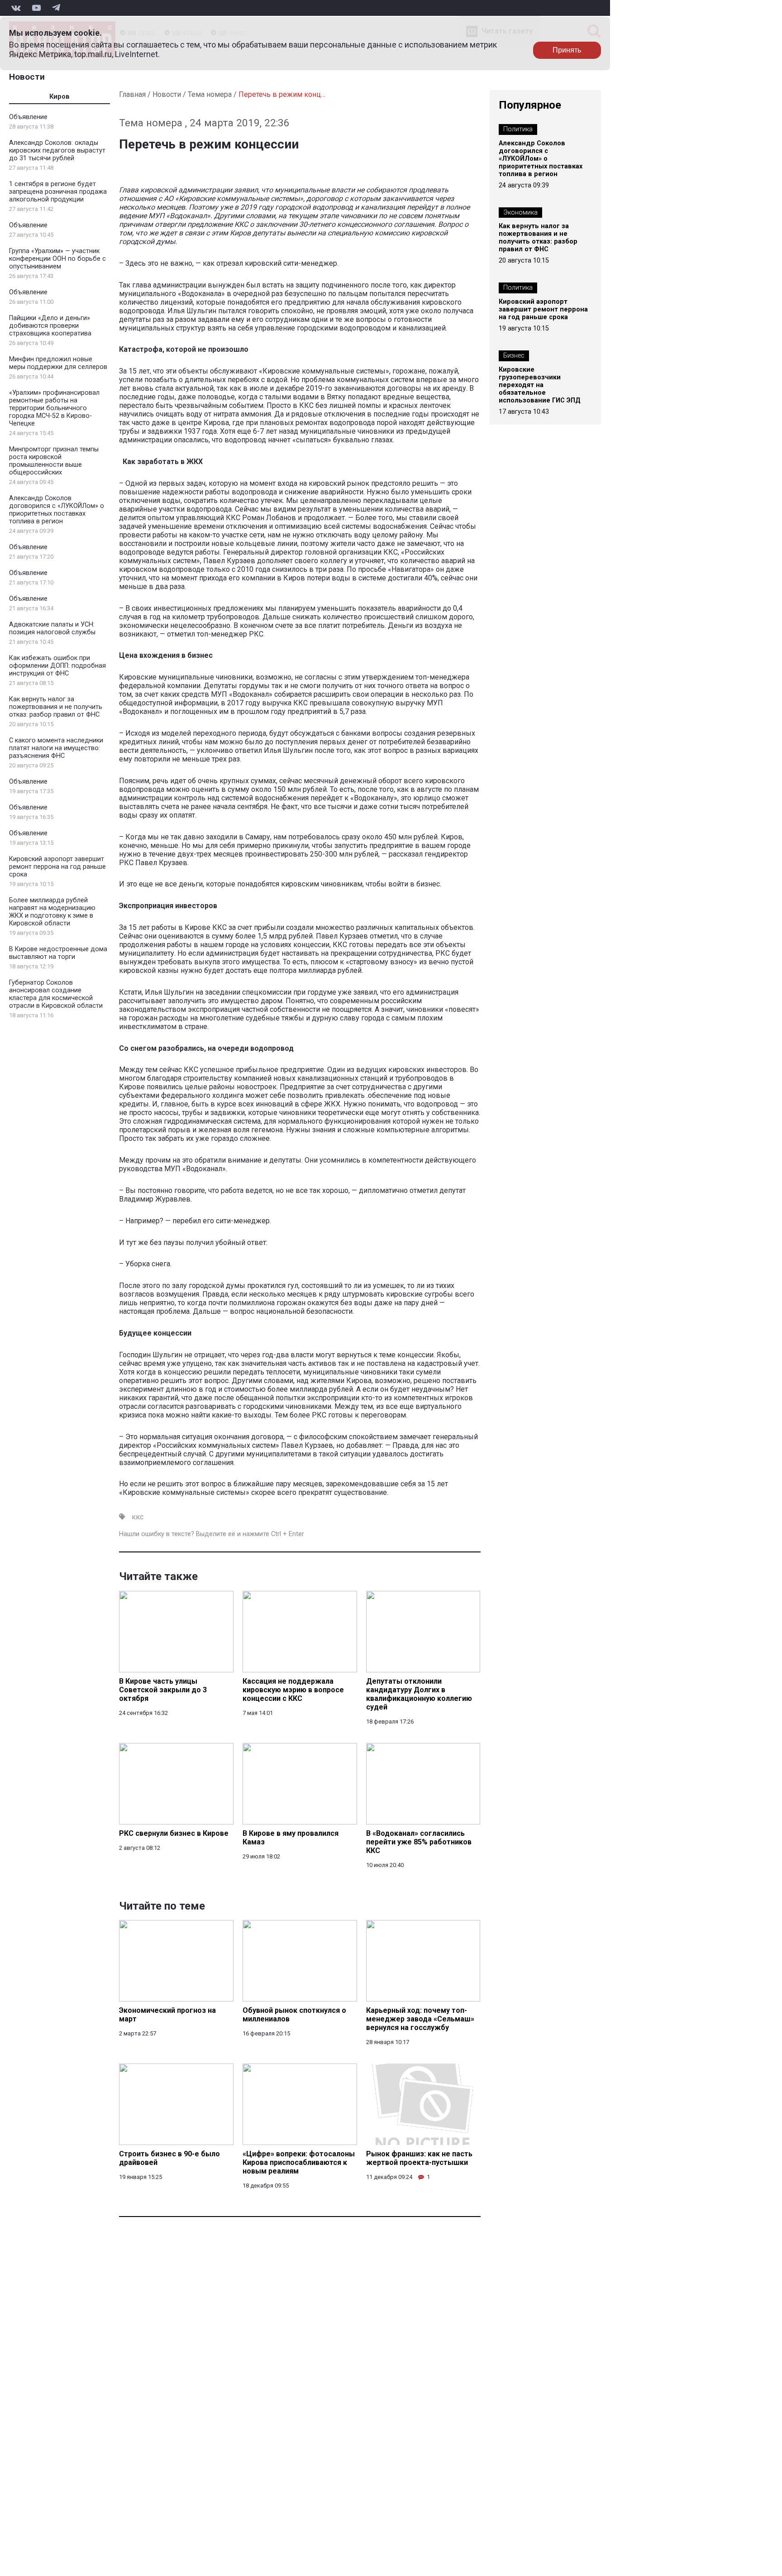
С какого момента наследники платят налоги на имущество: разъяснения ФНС (56, 748)
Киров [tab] (60, 97)
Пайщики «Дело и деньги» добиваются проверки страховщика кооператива (50, 326)
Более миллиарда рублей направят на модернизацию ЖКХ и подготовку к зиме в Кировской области (52, 912)
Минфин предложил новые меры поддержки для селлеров (58, 363)
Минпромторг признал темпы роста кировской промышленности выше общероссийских (54, 461)
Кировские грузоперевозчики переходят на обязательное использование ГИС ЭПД (540, 385)
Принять (567, 50)
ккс (138, 1517)
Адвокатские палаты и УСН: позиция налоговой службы (52, 628)
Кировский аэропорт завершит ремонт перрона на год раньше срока (57, 867)
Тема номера (210, 94)
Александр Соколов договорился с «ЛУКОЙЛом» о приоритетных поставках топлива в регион (57, 510)
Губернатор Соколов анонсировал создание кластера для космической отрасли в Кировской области (56, 994)
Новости (27, 77)
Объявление (28, 117)
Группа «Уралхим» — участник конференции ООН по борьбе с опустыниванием (57, 259)
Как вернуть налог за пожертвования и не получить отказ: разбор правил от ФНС (56, 707)
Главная (132, 94)
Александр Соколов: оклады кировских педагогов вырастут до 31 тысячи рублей (57, 151)
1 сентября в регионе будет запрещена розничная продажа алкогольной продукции (58, 192)
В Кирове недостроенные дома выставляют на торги (58, 953)
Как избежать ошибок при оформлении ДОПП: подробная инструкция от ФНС (57, 666)
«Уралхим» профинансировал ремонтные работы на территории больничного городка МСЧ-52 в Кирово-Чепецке (54, 408)
